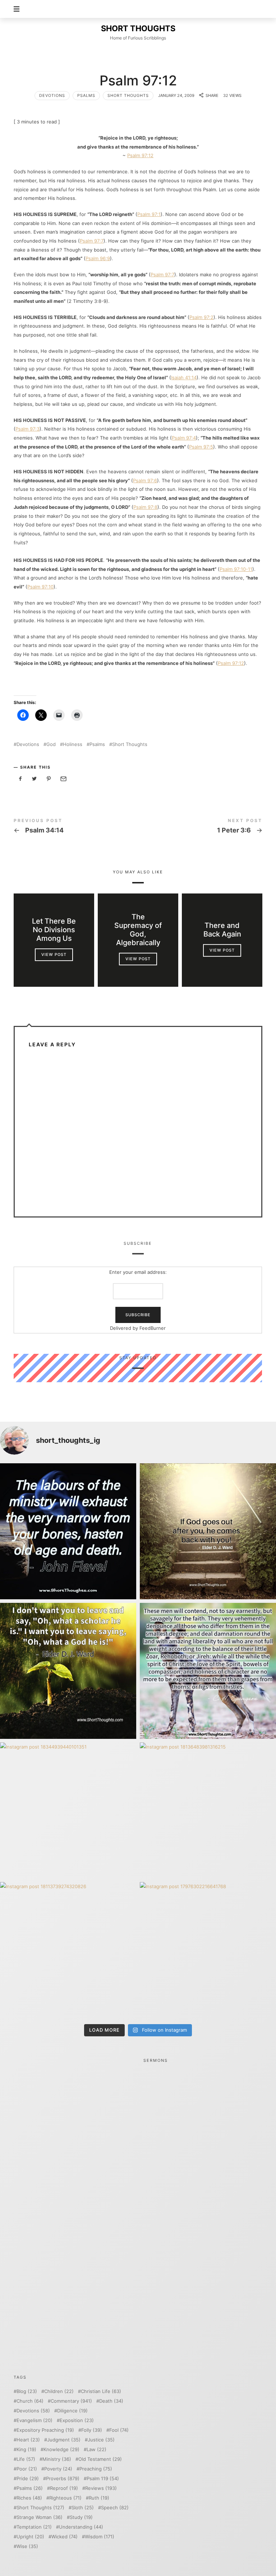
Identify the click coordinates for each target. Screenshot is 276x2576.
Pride (28, 2479)
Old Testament (100, 2459)
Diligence (72, 2411)
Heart (28, 2440)
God (51, 744)
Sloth (83, 2508)
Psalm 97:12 (140, 155)
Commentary (71, 2401)
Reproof (64, 2488)
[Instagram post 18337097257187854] (208, 1531)
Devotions (52, 95)
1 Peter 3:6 (200, 827)
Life (26, 2459)
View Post (54, 954)
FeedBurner (153, 1328)
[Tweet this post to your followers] (34, 779)
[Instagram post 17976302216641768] (208, 1950)
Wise (27, 2546)
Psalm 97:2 (201, 317)
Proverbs (63, 2479)
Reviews (101, 2488)
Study (81, 2517)
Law (96, 2450)
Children (59, 2391)
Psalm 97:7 (92, 241)
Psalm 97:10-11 (236, 569)
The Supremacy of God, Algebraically (138, 930)
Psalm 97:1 (149, 214)
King (26, 2450)
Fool (119, 2430)
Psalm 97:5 (201, 447)
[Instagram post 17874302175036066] (208, 1671)
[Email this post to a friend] (63, 779)
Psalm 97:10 (40, 587)
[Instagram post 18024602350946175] (68, 1671)
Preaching (96, 2469)
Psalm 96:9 (98, 258)
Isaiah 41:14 (184, 377)
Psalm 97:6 (145, 480)
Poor (27, 2469)
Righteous (65, 2498)
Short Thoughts (128, 95)
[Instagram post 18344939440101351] (68, 1810)
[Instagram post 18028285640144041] (68, 1531)
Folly (92, 2430)
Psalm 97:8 (145, 507)
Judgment (64, 2440)
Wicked (65, 2537)
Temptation (34, 2527)
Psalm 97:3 (27, 429)
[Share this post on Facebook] (20, 779)
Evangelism (34, 2420)
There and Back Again (222, 930)
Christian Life (101, 2391)
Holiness (73, 744)
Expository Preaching (45, 2430)
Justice (101, 2440)
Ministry (57, 2459)
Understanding (81, 2527)
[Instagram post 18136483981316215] (208, 1810)
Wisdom (100, 2537)
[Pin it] (49, 779)
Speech (115, 2508)
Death (111, 2401)
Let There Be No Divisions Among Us (54, 930)
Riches (29, 2498)
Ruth (99, 2498)
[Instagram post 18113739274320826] (68, 1950)
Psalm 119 (103, 2479)
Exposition (77, 2420)
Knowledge (61, 2450)
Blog (27, 2391)
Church (30, 2401)
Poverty (58, 2469)
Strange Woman (40, 2517)
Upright (30, 2537)
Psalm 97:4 (184, 438)
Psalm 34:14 (76, 827)
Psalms (86, 95)
